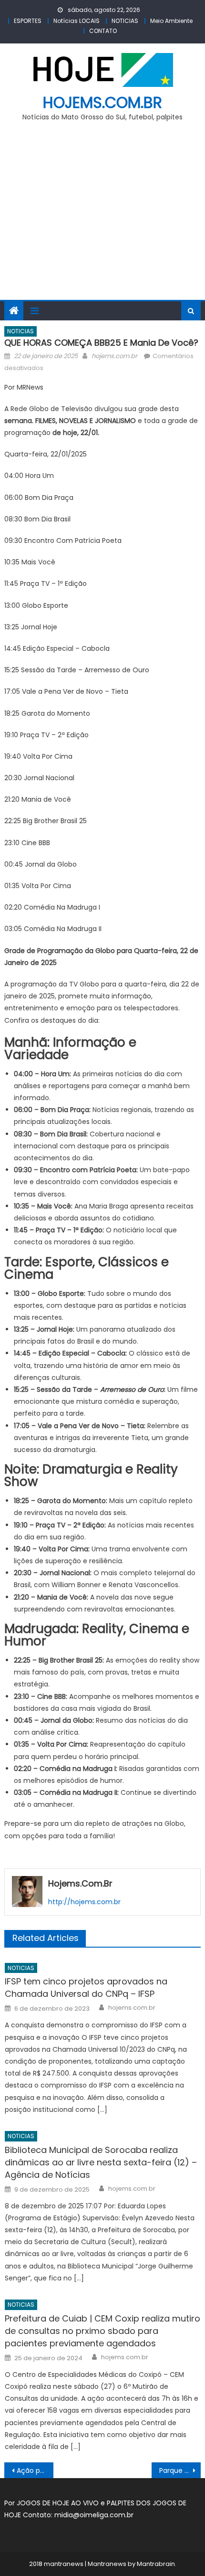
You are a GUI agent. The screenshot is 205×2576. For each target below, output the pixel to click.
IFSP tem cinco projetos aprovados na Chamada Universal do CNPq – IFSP (86, 1988)
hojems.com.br (102, 102)
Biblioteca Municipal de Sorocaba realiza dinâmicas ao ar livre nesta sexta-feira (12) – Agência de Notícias (101, 2162)
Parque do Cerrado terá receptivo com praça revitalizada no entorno (180, 2470)
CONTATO (103, 31)
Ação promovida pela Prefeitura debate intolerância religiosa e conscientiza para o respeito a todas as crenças (35, 2470)
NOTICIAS (125, 21)
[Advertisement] (102, 216)
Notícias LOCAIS (77, 21)
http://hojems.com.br (84, 1902)
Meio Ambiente (171, 21)
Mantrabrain (156, 2564)
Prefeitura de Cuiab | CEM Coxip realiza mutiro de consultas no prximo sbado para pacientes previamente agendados (102, 2331)
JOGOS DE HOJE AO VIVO (59, 2503)
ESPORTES (28, 21)
